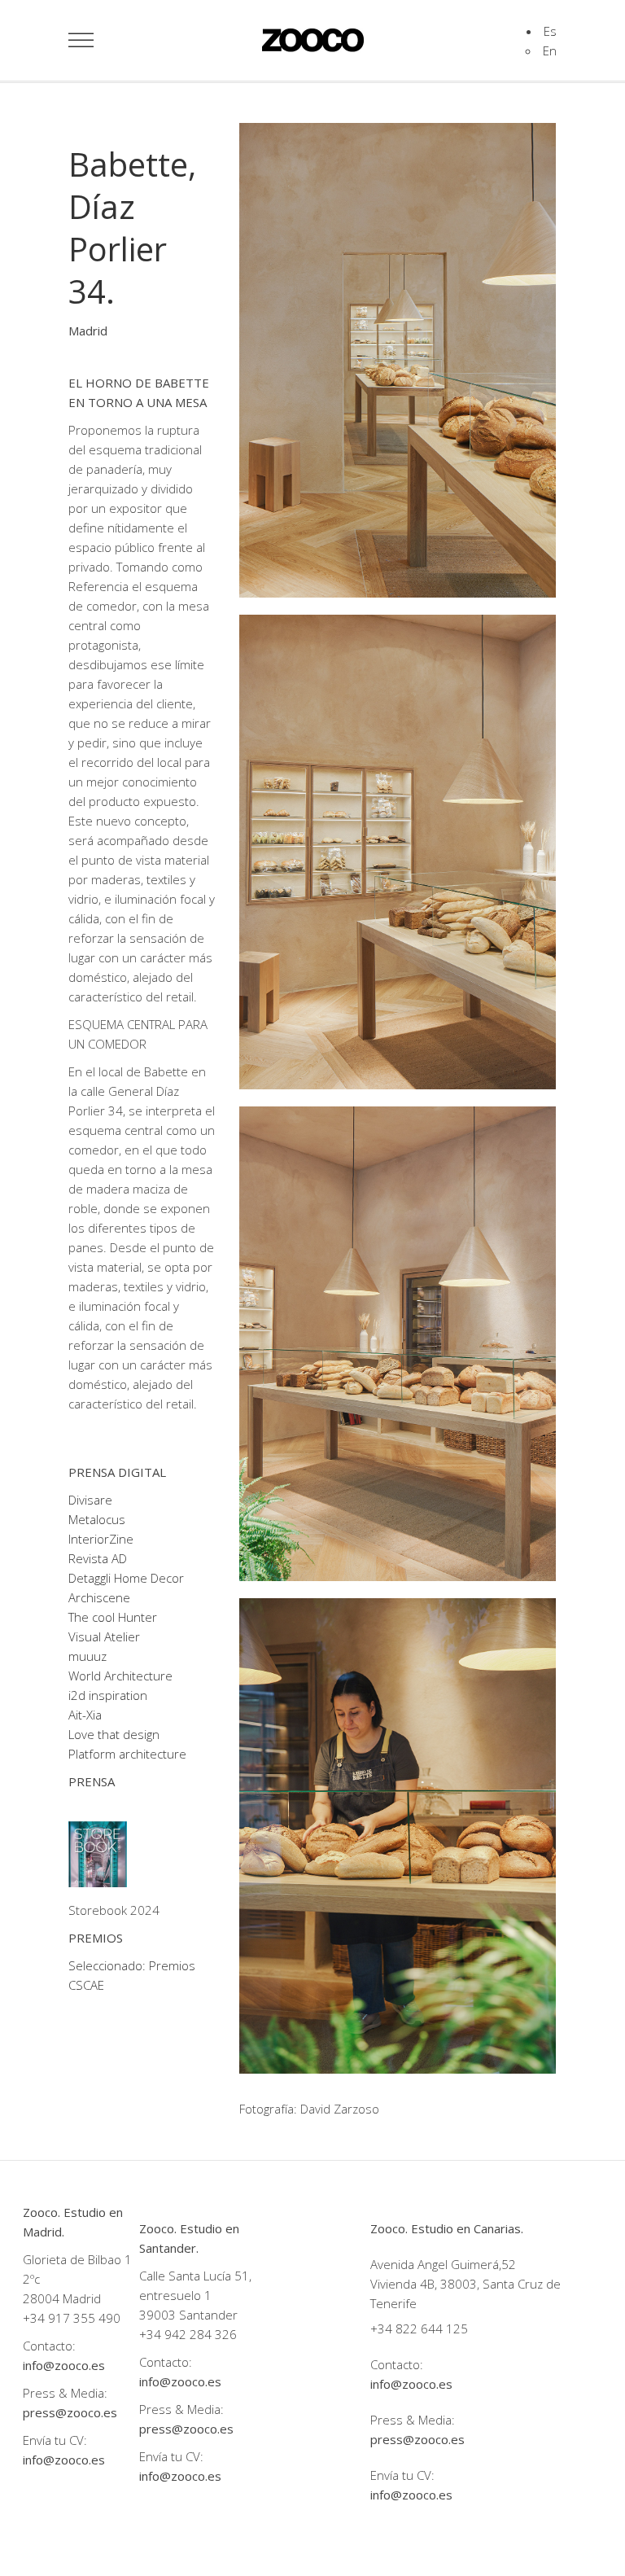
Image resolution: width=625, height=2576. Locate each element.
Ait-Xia (85, 1715)
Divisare (90, 1500)
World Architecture (120, 1676)
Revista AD (98, 1558)
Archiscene (99, 1597)
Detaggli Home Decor (126, 1578)
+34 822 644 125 (419, 2328)
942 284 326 (201, 2334)
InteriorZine (101, 1539)
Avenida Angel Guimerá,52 (443, 2264)
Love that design (114, 1734)
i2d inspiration (108, 1695)
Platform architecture (127, 1754)
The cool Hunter (113, 1617)
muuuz (87, 1656)
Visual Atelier (104, 1636)
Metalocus (97, 1519)
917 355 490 (84, 2318)
